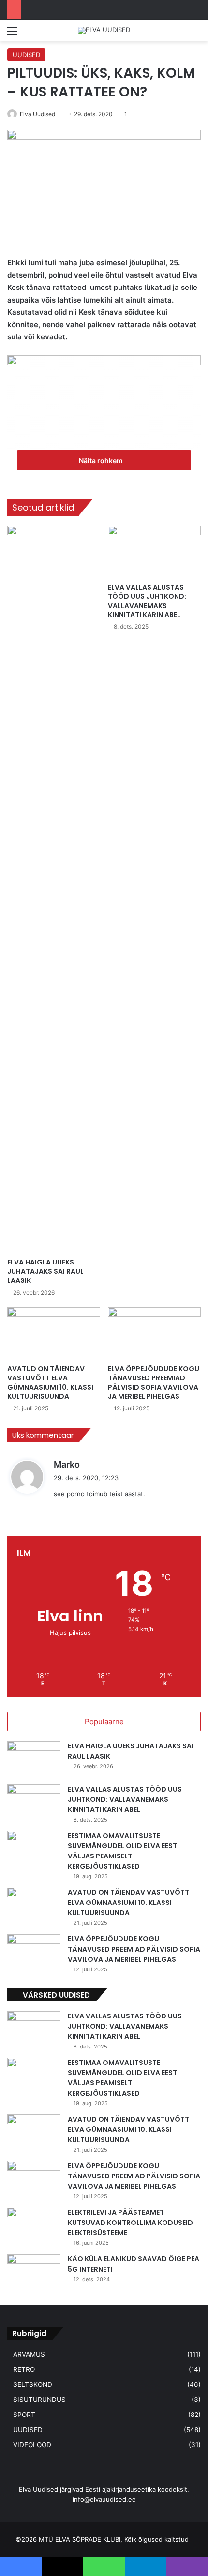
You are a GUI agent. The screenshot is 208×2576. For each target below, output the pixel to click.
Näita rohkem (102, 460)
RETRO (24, 2369)
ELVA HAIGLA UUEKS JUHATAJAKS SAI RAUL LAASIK (45, 1271)
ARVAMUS (29, 2354)
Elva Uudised (37, 114)
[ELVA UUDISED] (104, 31)
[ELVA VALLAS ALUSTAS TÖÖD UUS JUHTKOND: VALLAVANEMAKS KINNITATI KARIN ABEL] (154, 552)
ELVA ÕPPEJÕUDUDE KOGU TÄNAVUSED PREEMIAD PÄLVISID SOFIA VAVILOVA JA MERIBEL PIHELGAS (154, 1383)
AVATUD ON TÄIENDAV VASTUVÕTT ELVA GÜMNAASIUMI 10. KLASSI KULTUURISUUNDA (50, 1383)
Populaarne (104, 1721)
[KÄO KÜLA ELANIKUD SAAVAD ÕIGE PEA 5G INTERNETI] (34, 2272)
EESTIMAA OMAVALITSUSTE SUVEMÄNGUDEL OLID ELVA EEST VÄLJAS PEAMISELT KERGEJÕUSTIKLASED (122, 1851)
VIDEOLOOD (32, 2445)
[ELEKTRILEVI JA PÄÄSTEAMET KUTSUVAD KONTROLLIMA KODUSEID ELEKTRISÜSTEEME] (34, 2226)
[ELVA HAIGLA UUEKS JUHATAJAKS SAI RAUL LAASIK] (54, 889)
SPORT (24, 2415)
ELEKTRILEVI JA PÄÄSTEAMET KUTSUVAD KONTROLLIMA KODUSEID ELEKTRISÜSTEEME (130, 2223)
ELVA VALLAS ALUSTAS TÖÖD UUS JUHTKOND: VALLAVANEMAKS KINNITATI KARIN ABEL (147, 601)
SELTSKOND (33, 2384)
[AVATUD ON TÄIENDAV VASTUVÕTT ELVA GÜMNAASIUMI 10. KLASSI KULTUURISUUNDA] (54, 1333)
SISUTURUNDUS (39, 2400)
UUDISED (26, 55)
